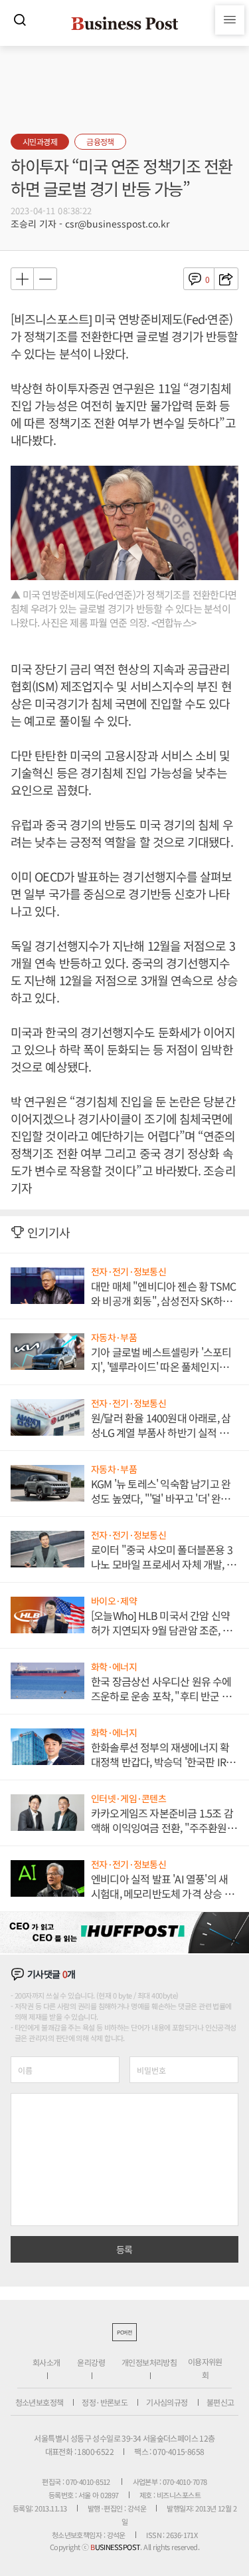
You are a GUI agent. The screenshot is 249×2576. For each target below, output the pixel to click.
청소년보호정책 (40, 2402)
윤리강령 (91, 2362)
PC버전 (124, 2332)
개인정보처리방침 (149, 2362)
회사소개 (46, 2362)
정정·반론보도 (105, 2402)
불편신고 (220, 2402)
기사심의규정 (167, 2402)
